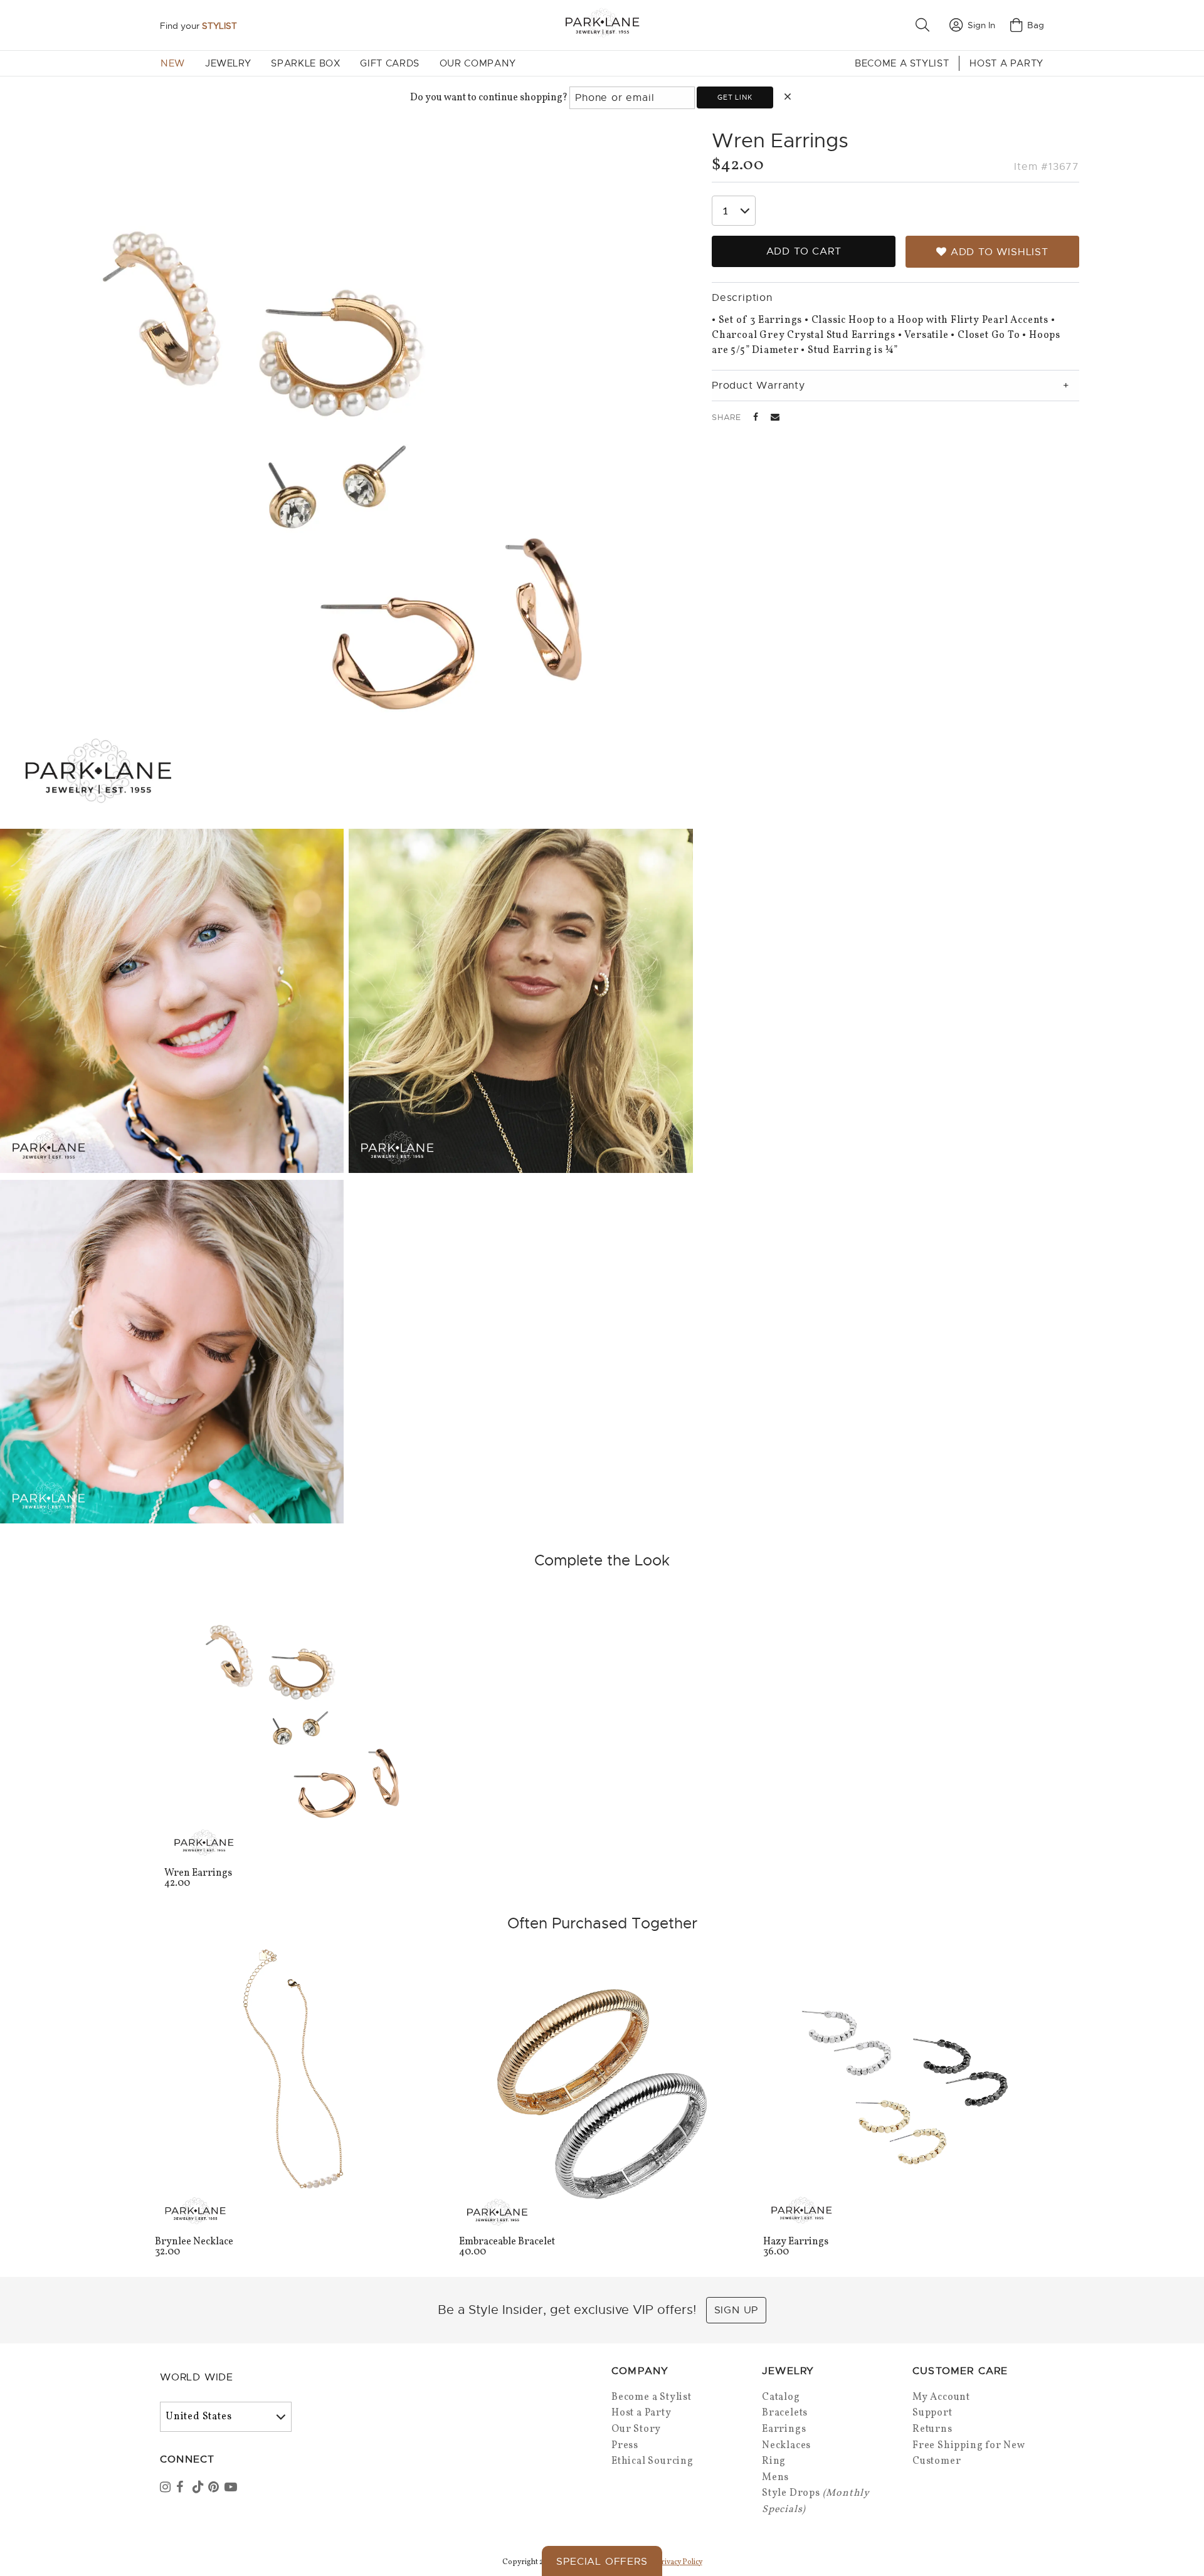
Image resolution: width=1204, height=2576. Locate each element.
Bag (1036, 25)
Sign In (981, 25)
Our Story (636, 2429)
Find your (198, 26)
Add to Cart (804, 251)
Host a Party (1006, 63)
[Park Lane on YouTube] (231, 2488)
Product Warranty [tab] (758, 386)
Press (625, 2446)
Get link (735, 97)
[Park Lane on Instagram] (167, 2488)
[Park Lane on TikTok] (199, 2488)
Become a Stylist (902, 63)
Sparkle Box (305, 63)
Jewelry (228, 63)
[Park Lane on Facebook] (183, 2488)
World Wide (197, 2377)
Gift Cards (389, 63)
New (173, 63)
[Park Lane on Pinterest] (215, 2488)
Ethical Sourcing (652, 2461)
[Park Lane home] (602, 25)
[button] (925, 25)
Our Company (478, 63)
